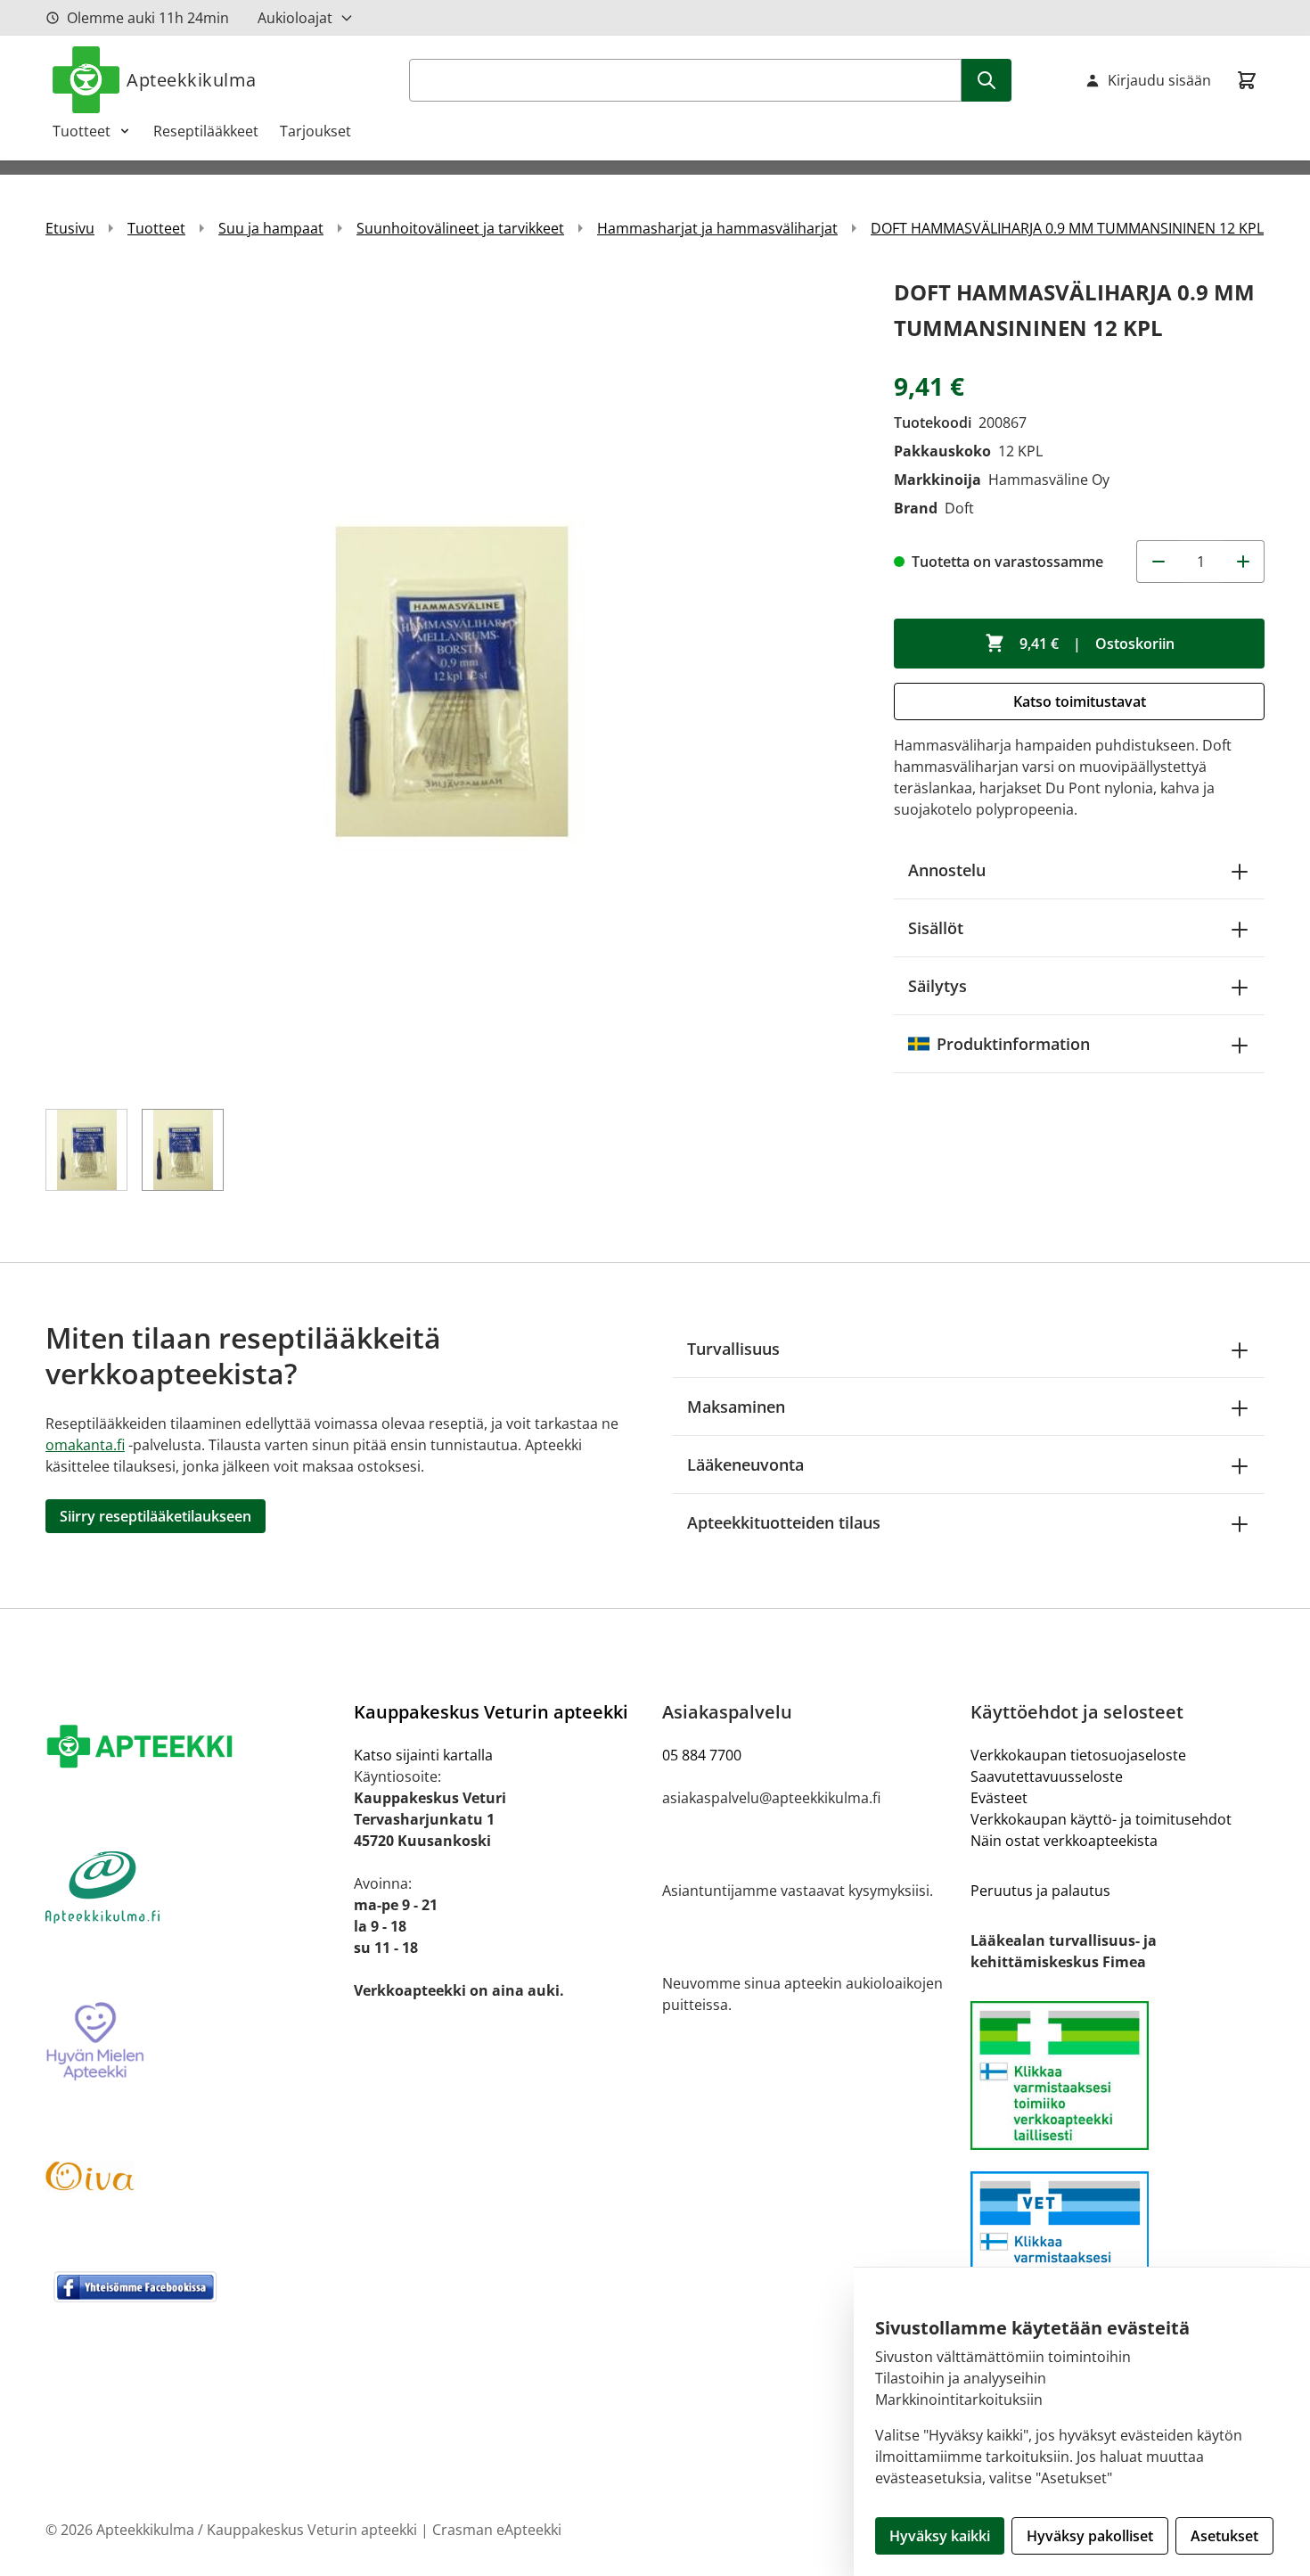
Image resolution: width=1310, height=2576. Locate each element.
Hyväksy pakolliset (1090, 2536)
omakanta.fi (85, 1445)
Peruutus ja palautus (1040, 1891)
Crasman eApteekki (497, 2530)
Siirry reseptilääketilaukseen (156, 1516)
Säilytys (937, 986)
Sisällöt (936, 928)
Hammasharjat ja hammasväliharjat (717, 228)
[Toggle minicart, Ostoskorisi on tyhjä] (1247, 80)
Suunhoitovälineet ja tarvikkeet (460, 228)
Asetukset (1224, 2536)
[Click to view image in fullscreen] (452, 681)
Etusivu (70, 228)
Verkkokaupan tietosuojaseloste (1078, 1755)
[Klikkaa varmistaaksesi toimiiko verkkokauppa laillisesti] (1118, 2076)
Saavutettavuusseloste (1047, 1776)
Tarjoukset (315, 131)
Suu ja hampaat (271, 228)
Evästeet (999, 1798)
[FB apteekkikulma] (192, 2286)
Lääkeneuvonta (745, 1464)
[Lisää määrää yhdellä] (1243, 562)
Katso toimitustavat (1080, 701)
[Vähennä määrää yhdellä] (1158, 562)
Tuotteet (82, 131)
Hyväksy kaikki (940, 2536)
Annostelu (947, 870)
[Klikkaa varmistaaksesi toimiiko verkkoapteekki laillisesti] (1118, 2246)
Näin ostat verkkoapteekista (1064, 1841)
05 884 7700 (702, 1755)
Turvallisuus (733, 1349)
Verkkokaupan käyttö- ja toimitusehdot (1101, 1819)
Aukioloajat (295, 18)
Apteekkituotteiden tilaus (784, 1522)
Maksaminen (736, 1407)
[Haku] (987, 80)
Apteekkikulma (192, 80)
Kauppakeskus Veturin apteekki (491, 1712)
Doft (959, 508)
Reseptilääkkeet (206, 131)
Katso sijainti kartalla (423, 1755)
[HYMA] (192, 2042)
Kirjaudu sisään (1159, 80)
